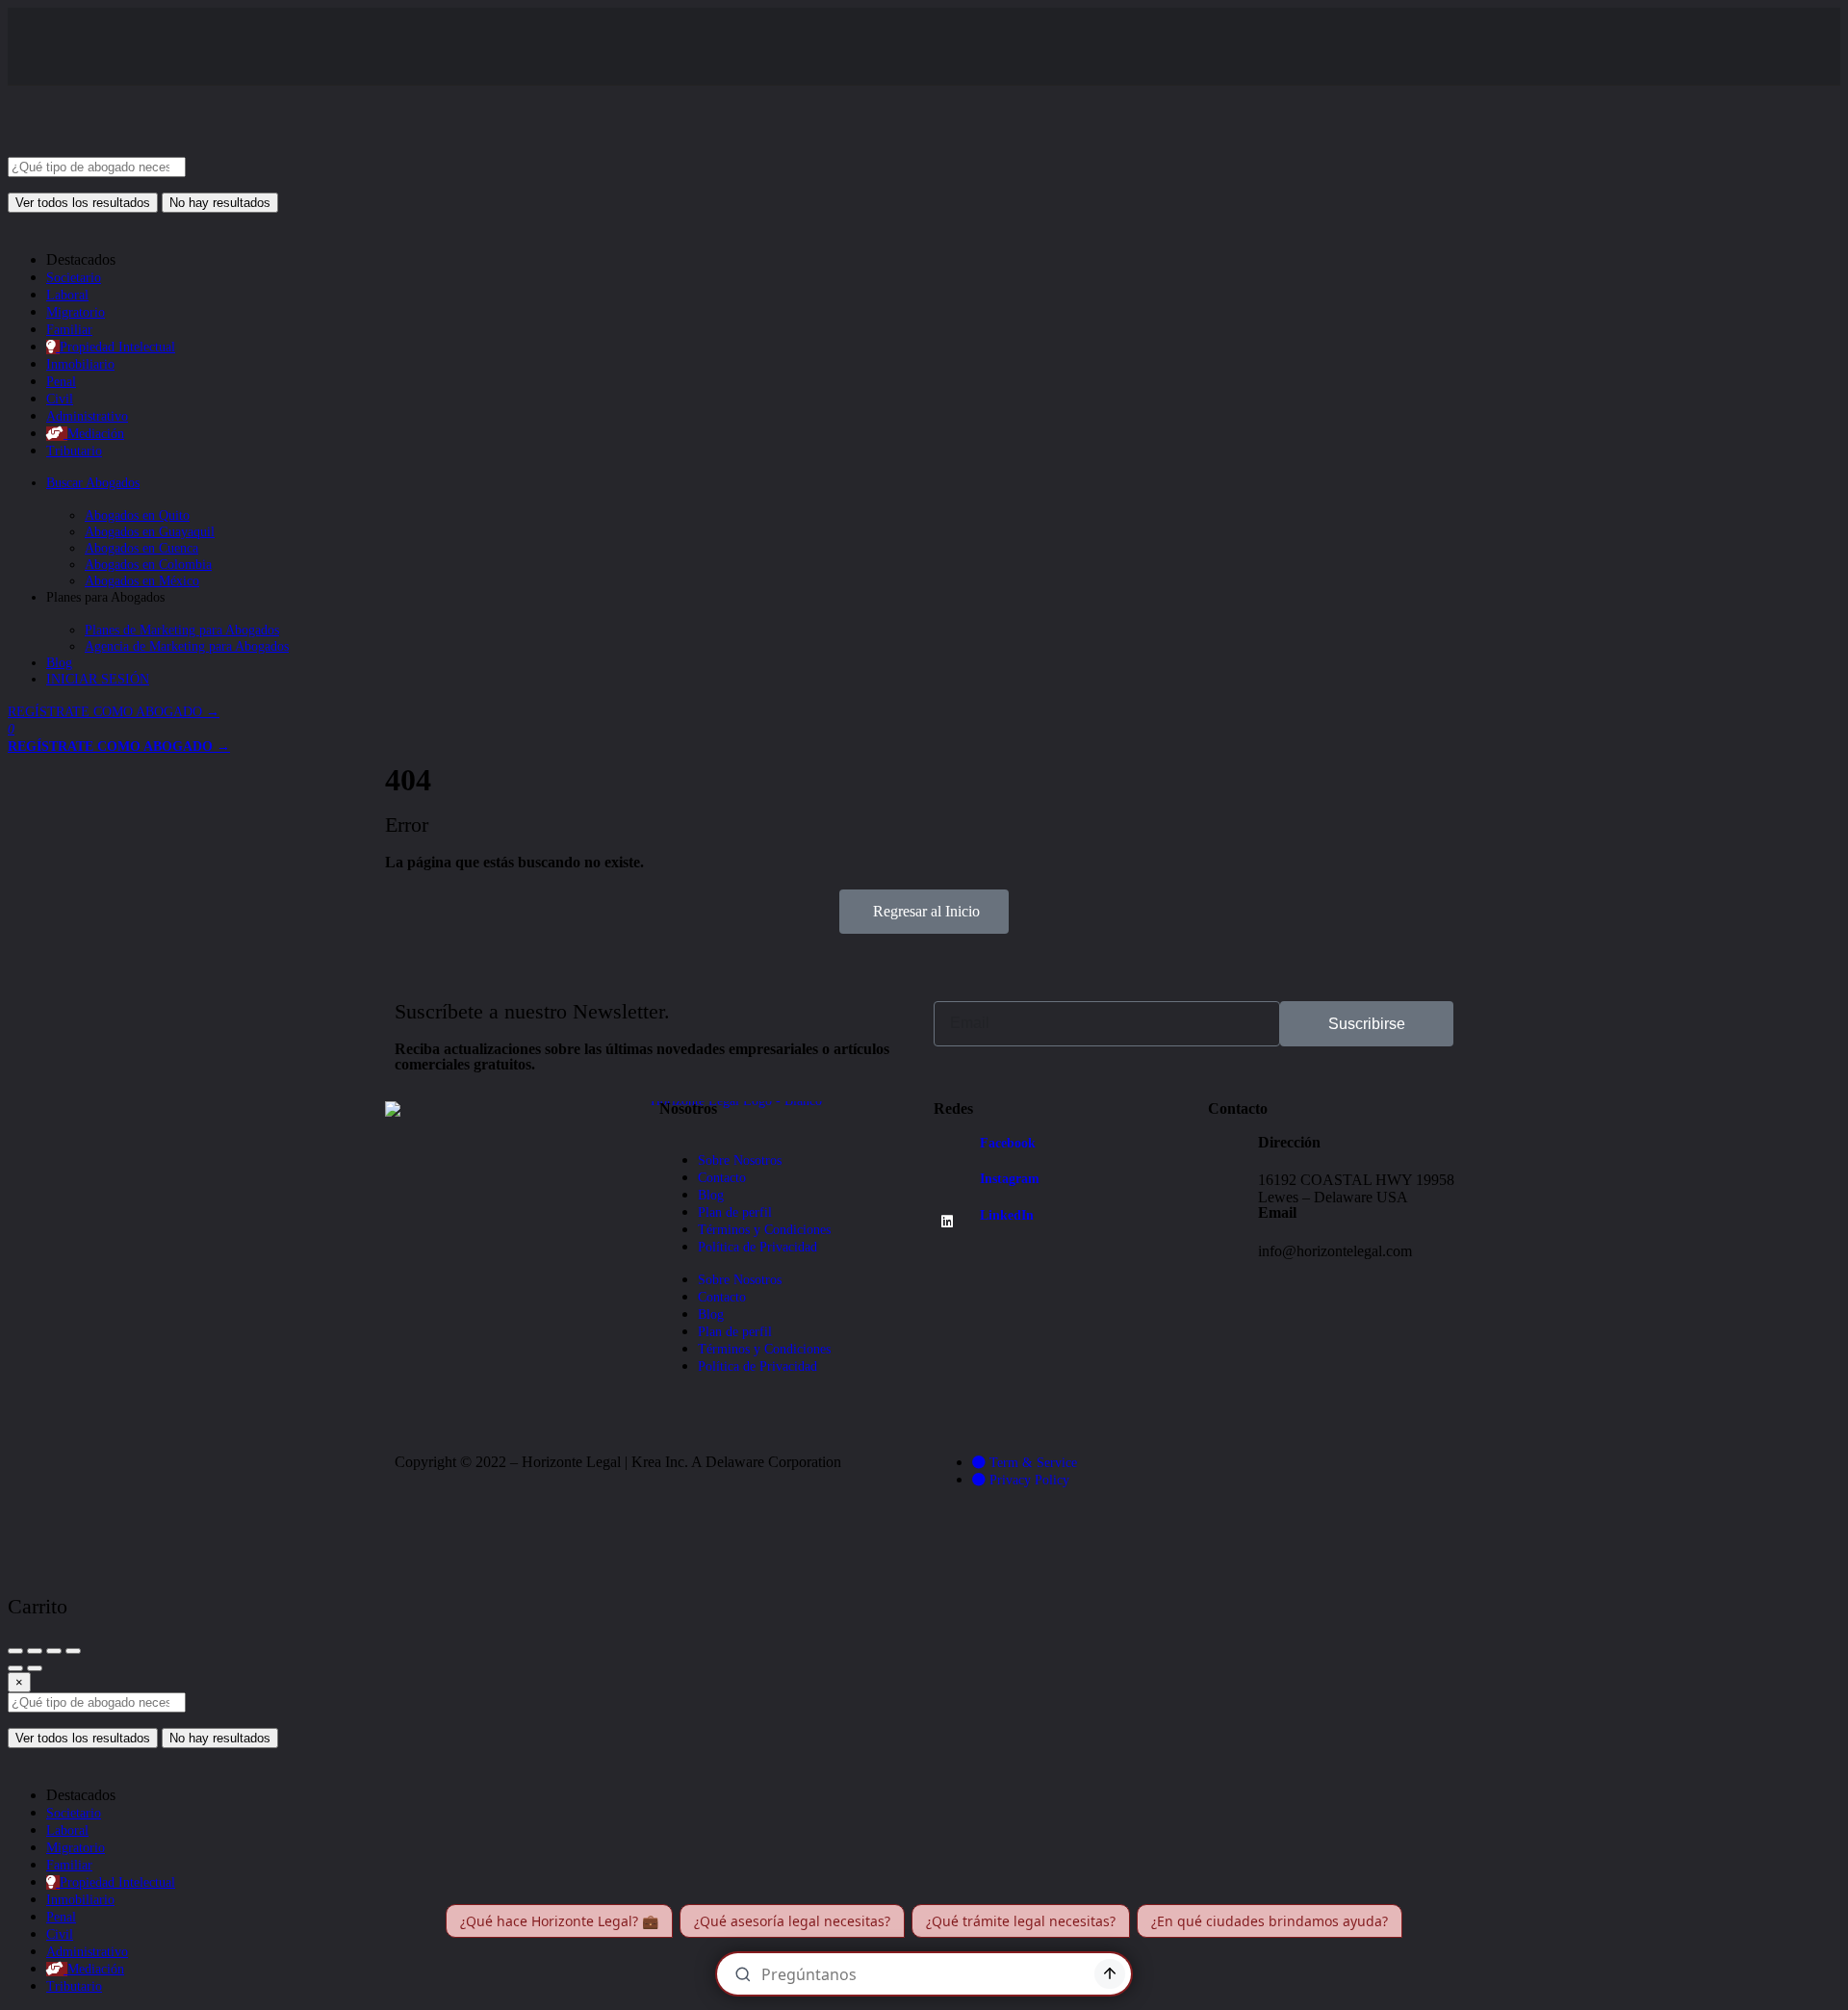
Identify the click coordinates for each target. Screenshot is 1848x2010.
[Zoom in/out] (73, 1651)
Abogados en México (142, 581)
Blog (59, 663)
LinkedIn (1007, 1215)
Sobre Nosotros (740, 1160)
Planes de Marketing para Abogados (182, 630)
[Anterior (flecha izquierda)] (15, 1668)
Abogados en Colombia (148, 565)
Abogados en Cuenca (141, 548)
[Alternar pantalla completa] (54, 1651)
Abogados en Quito (137, 515)
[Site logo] (152, 149)
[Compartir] (35, 1651)
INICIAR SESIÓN (98, 679)
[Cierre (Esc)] (15, 1651)
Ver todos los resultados (83, 203)
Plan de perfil (735, 1212)
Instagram (1010, 1179)
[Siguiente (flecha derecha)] (35, 1668)
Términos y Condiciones (764, 1230)
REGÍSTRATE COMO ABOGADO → (114, 712)
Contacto (722, 1178)
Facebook (1008, 1143)
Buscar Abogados (93, 483)
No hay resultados (220, 203)
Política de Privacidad (757, 1247)
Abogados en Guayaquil (150, 532)
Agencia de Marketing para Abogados (187, 646)
